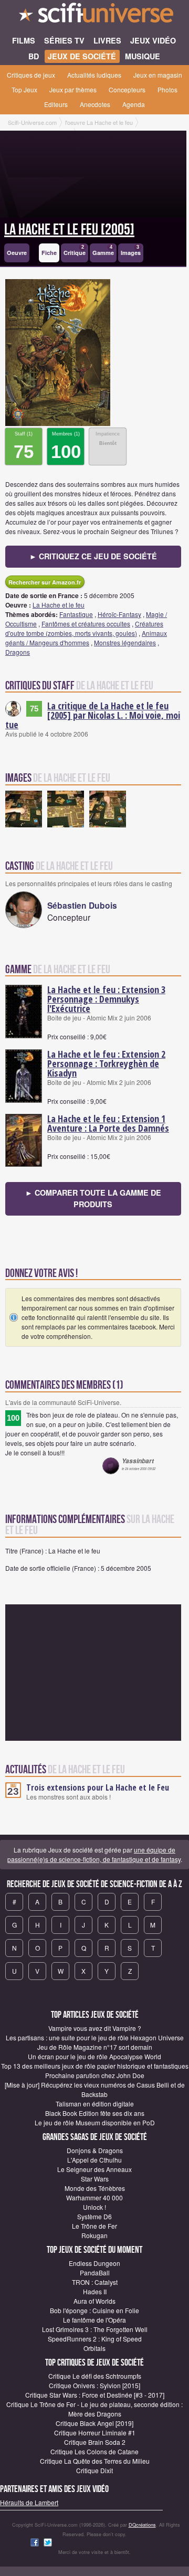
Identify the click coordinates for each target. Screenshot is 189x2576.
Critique (75, 251)
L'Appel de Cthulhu (94, 2160)
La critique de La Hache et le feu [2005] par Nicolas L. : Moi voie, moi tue (93, 715)
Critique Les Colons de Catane (94, 2451)
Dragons (18, 652)
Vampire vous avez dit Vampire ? (95, 2028)
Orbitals (94, 2348)
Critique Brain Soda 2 (95, 2442)
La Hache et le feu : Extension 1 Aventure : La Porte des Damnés (108, 1123)
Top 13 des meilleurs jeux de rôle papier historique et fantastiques (95, 2066)
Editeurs (56, 104)
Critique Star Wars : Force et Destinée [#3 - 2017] (95, 2395)
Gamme (103, 251)
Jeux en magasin (158, 75)
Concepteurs (127, 89)
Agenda (134, 104)
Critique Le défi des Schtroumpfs (95, 2376)
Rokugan (94, 2235)
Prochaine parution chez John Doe (95, 2075)
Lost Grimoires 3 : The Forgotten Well (95, 2329)
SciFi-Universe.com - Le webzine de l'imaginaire (94, 16)
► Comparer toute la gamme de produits (93, 1198)
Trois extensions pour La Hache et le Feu (98, 1787)
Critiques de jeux (31, 75)
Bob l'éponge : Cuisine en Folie (94, 2310)
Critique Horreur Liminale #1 (95, 2433)
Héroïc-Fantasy (119, 614)
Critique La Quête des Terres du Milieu (95, 2461)
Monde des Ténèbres (95, 2188)
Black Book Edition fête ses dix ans (95, 2113)
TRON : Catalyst (95, 2282)
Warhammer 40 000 (94, 2197)
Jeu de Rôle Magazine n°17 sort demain (95, 2047)
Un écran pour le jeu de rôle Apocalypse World (94, 2056)
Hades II (95, 2291)
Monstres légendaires (125, 642)
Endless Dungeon (94, 2263)
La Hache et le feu (59, 605)
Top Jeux (24, 89)
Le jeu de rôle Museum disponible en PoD (95, 2122)
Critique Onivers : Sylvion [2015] (94, 2385)
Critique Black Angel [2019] (94, 2423)
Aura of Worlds (94, 2301)
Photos (167, 89)
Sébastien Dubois (82, 905)
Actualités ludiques (94, 75)
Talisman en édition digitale (95, 2104)
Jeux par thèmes (73, 89)
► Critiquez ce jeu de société (93, 556)
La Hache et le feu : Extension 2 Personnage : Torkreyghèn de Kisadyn (106, 1063)
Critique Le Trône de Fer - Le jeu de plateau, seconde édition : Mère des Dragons (94, 2409)
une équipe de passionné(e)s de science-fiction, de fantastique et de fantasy (94, 1854)
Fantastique (76, 614)
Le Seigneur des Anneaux (94, 2169)
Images (131, 251)
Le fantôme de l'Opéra (94, 2320)
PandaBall (95, 2272)
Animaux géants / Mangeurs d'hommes (86, 638)
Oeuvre (17, 253)
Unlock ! (94, 2207)
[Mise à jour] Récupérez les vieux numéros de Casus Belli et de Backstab (95, 2089)
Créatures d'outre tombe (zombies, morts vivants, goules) (84, 628)
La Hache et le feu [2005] (69, 230)
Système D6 (94, 2216)
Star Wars (95, 2179)
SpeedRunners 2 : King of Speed (95, 2339)
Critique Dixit (94, 2470)
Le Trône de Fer (94, 2226)
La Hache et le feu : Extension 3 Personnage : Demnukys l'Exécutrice (106, 999)
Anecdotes (95, 104)
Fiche (49, 253)
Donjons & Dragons (95, 2150)
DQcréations (142, 2525)
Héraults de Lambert (29, 2502)
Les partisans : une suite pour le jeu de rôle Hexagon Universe (95, 2037)
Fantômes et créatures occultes (86, 624)
